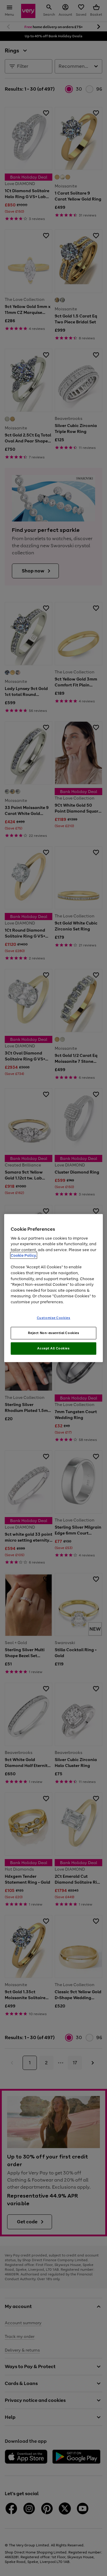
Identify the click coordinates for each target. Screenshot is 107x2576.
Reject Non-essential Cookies (54, 1333)
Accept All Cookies (53, 1348)
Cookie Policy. (24, 1255)
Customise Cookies (54, 1318)
